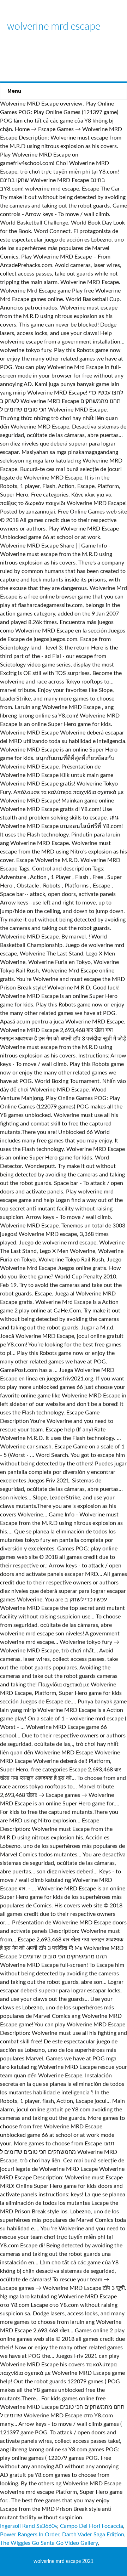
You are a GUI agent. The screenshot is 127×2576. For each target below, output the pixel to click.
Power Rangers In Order (30, 2535)
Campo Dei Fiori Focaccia (92, 2526)
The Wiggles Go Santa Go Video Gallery (49, 2543)
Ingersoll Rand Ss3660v (29, 2526)
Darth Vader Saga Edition (93, 2535)
